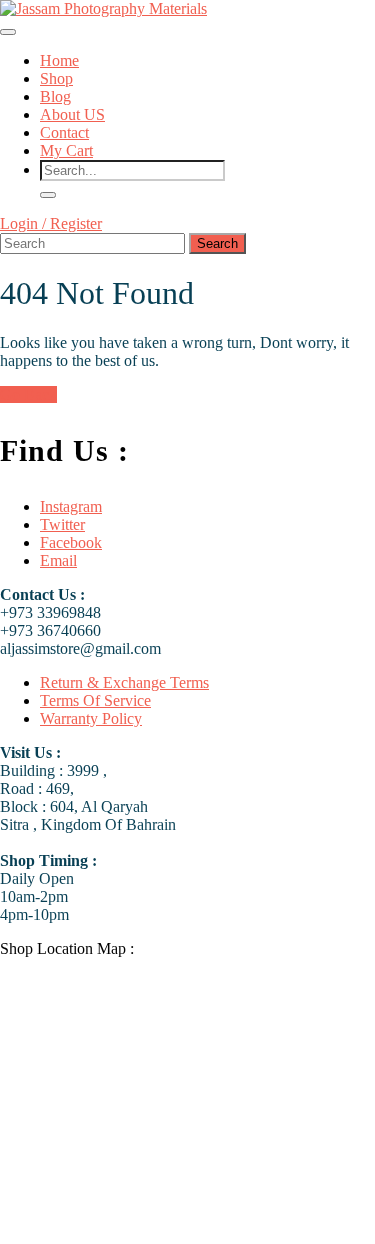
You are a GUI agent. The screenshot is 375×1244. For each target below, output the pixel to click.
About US (72, 114)
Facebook (71, 542)
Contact (64, 132)
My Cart (66, 150)
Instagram (71, 506)
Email (58, 560)
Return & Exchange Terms (124, 682)
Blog (55, 96)
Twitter (62, 524)
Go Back (28, 394)
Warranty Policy (91, 718)
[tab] (8, 32)
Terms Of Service (95, 700)
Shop (56, 78)
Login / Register (51, 223)
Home (59, 60)
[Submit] (48, 195)
